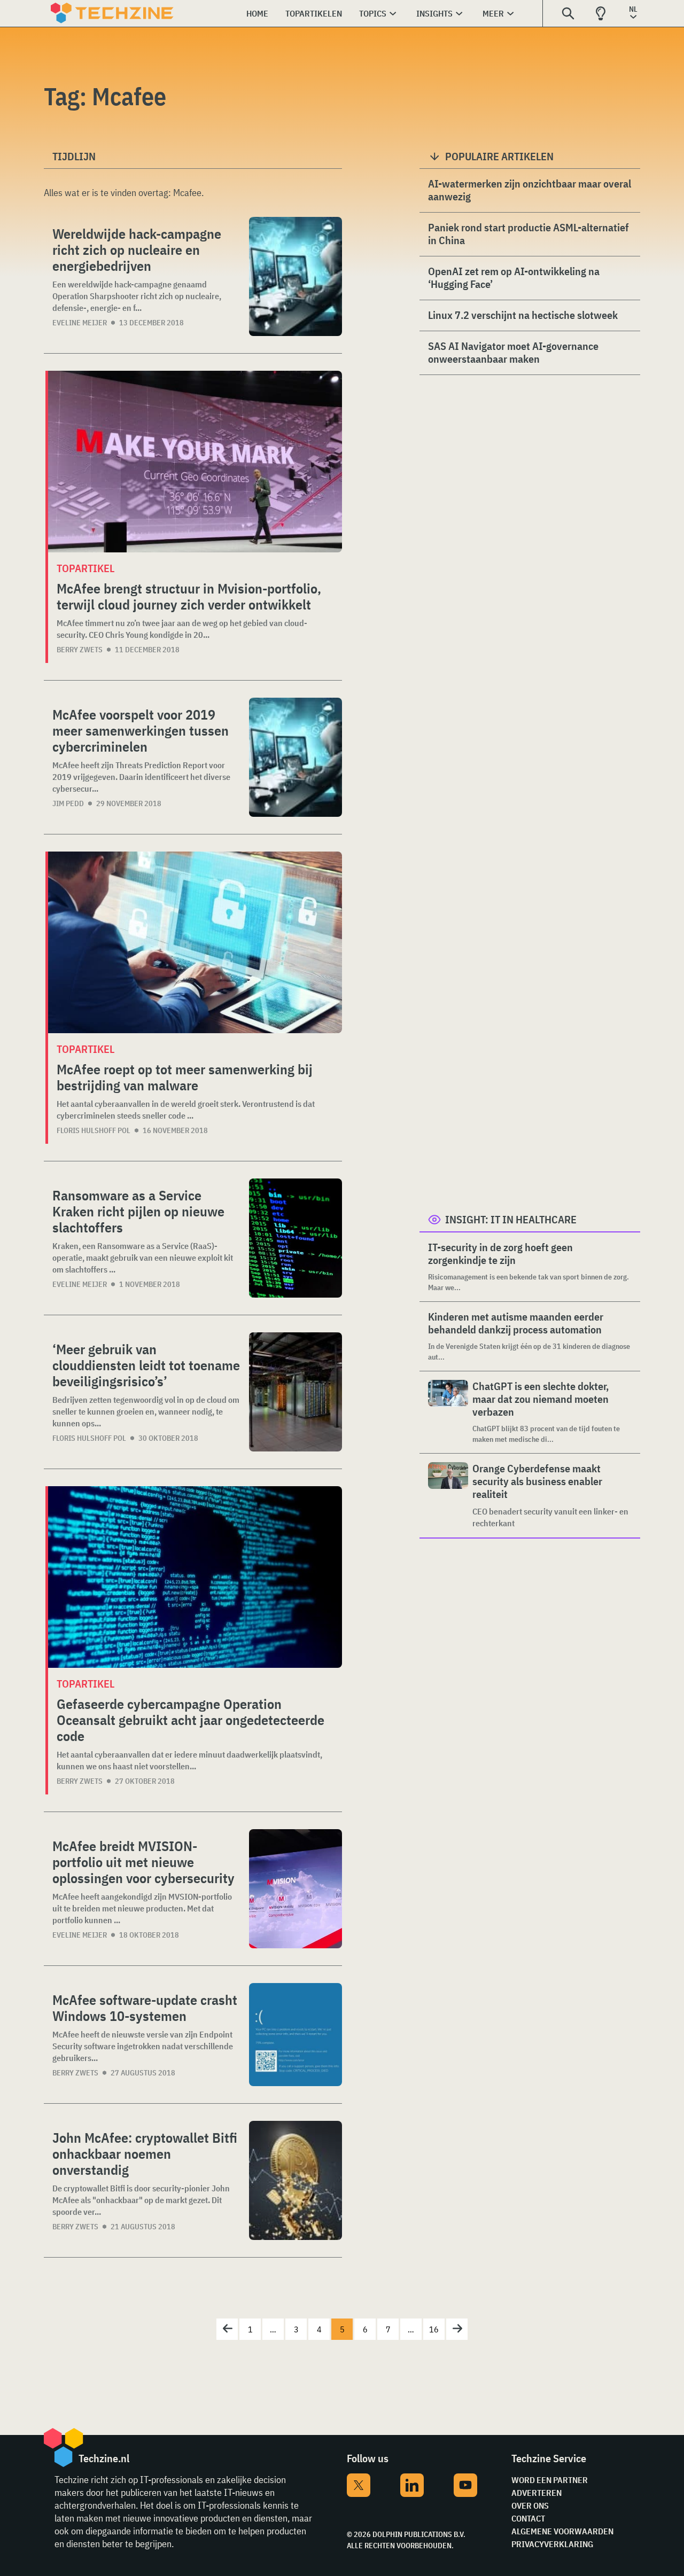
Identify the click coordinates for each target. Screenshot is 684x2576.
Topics (373, 13)
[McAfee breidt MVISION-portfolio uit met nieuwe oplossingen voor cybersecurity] (296, 1889)
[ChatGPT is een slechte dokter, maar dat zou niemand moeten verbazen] (448, 1412)
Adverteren (537, 2493)
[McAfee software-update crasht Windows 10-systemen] (296, 2035)
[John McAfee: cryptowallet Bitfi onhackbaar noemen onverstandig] (296, 2180)
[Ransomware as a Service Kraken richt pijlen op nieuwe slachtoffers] (296, 1238)
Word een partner (550, 2480)
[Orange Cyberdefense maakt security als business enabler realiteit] (448, 1496)
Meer (493, 13)
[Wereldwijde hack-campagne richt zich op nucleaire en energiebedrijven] (296, 276)
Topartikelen (314, 13)
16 (434, 2329)
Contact (528, 2518)
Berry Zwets (80, 650)
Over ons (530, 2505)
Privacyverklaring (552, 2544)
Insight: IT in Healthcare (511, 1219)
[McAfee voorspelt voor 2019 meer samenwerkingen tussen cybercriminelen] (296, 757)
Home (257, 13)
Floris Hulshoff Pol (94, 1130)
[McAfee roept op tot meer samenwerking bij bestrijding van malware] (195, 942)
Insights (434, 13)
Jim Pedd (68, 803)
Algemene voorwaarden (562, 2531)
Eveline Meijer (80, 323)
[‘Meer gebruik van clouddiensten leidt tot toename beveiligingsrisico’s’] (296, 1392)
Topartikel (85, 568)
